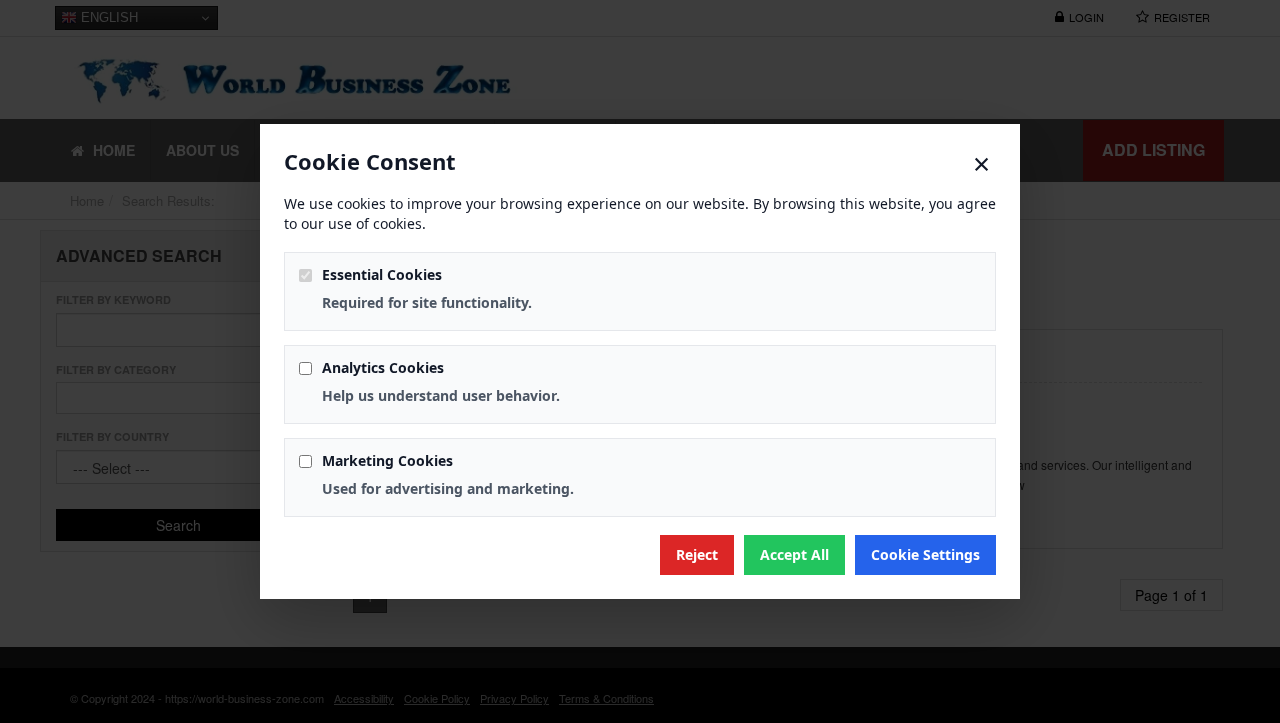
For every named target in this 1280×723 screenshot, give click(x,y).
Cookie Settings (925, 554)
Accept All (794, 554)
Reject (697, 554)
